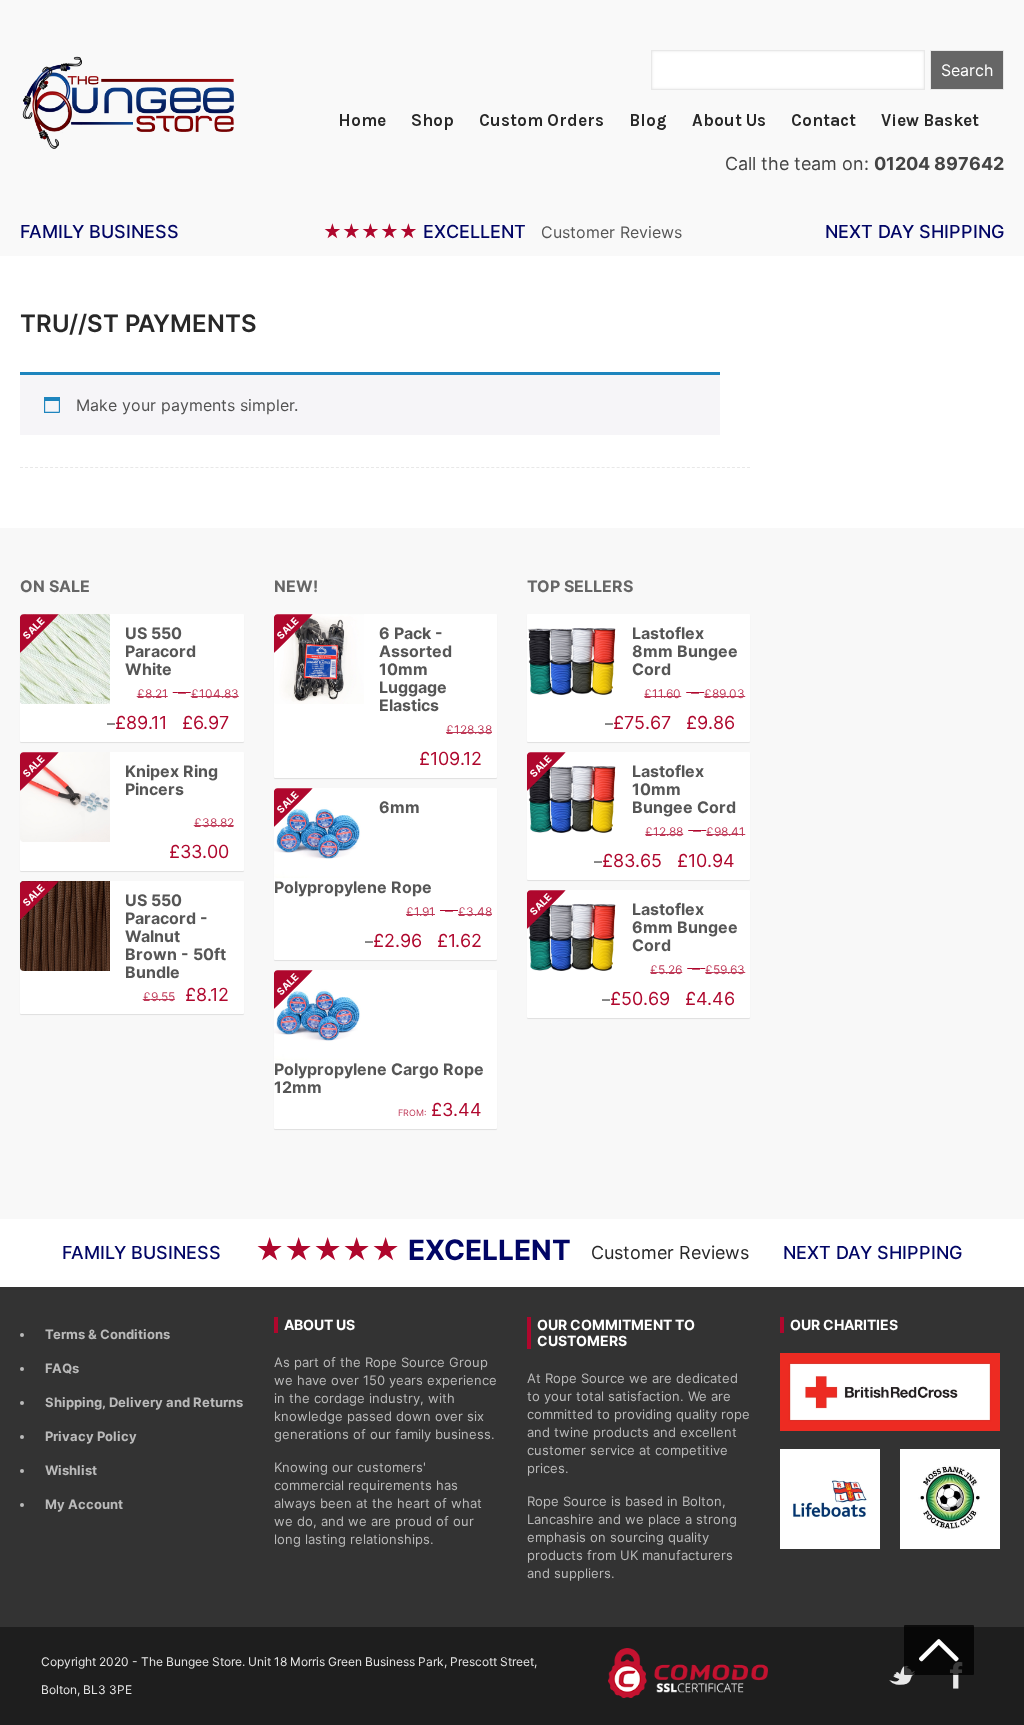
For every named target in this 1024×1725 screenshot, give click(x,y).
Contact (823, 120)
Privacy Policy (91, 1436)
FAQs (62, 1368)
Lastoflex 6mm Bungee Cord (632, 927)
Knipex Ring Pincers (119, 780)
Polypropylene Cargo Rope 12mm (379, 1038)
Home (362, 120)
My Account (84, 1504)
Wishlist (71, 1470)
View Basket (930, 120)
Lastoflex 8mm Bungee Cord (685, 651)
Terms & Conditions (107, 1334)
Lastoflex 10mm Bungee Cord (631, 789)
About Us (729, 120)
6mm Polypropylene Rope (353, 847)
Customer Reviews (611, 232)
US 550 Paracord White (108, 651)
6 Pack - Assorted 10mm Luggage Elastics (363, 669)
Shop (432, 120)
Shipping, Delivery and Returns (144, 1402)
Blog (648, 120)
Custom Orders (541, 120)
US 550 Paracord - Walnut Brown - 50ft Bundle (123, 936)
